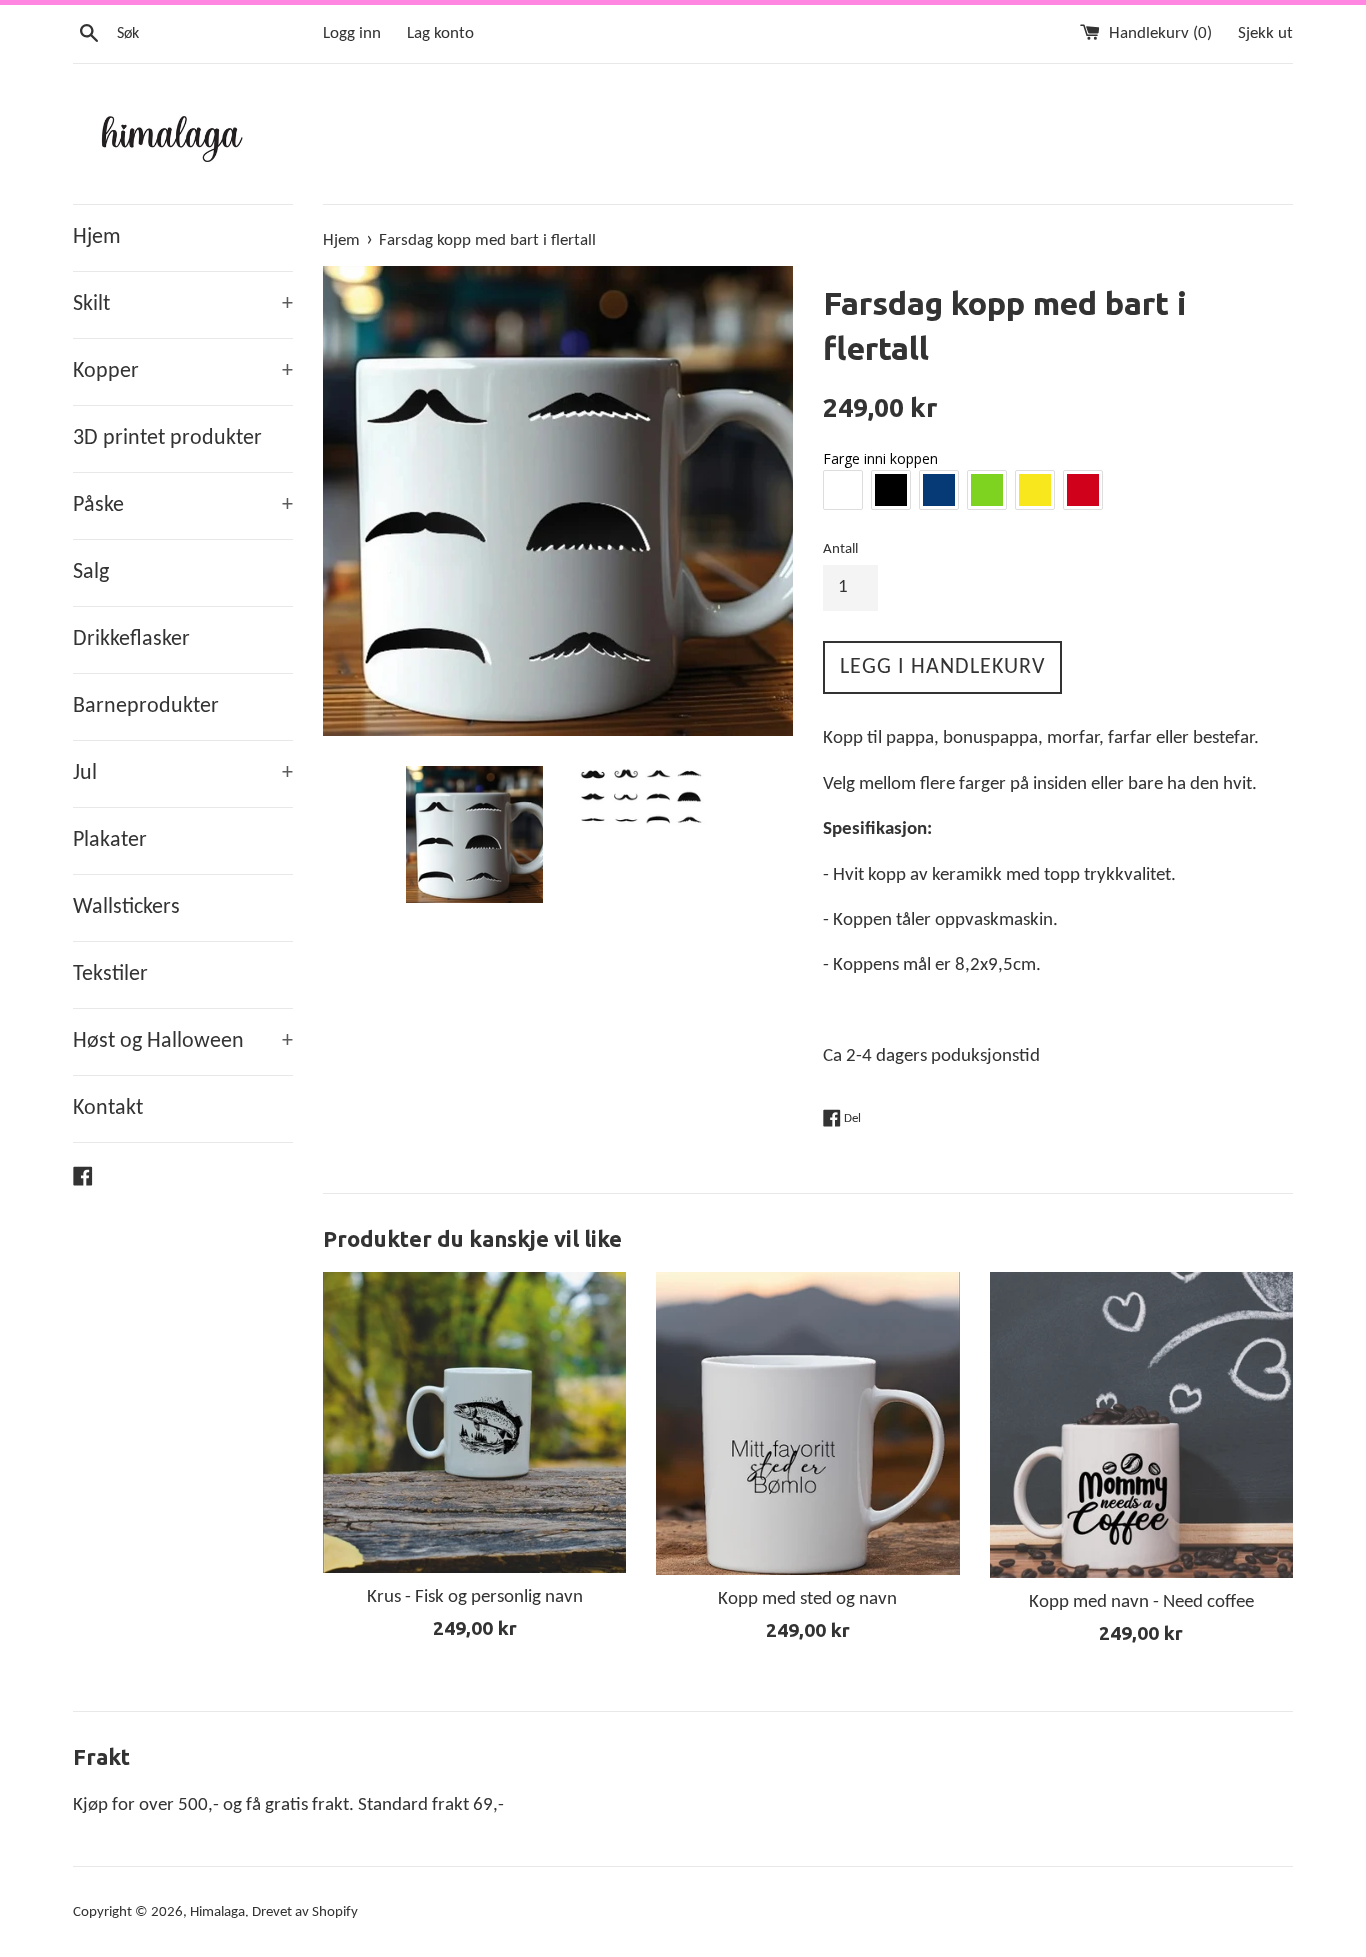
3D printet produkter (167, 438)
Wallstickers (126, 907)
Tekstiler (110, 974)
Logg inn (352, 33)
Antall (840, 549)
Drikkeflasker (131, 639)
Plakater (110, 840)
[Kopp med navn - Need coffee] (1141, 1424)
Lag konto (440, 33)
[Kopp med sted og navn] (807, 1423)
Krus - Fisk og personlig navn (475, 1597)
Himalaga (217, 1912)
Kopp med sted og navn (807, 1599)
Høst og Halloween (183, 1041)
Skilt (183, 304)
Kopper (183, 371)
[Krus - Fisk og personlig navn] (474, 1422)
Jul (183, 773)
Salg (91, 572)
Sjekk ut (1265, 33)
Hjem (97, 237)
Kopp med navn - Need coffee (1141, 1602)
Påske (183, 505)
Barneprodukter (146, 706)
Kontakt (108, 1108)
